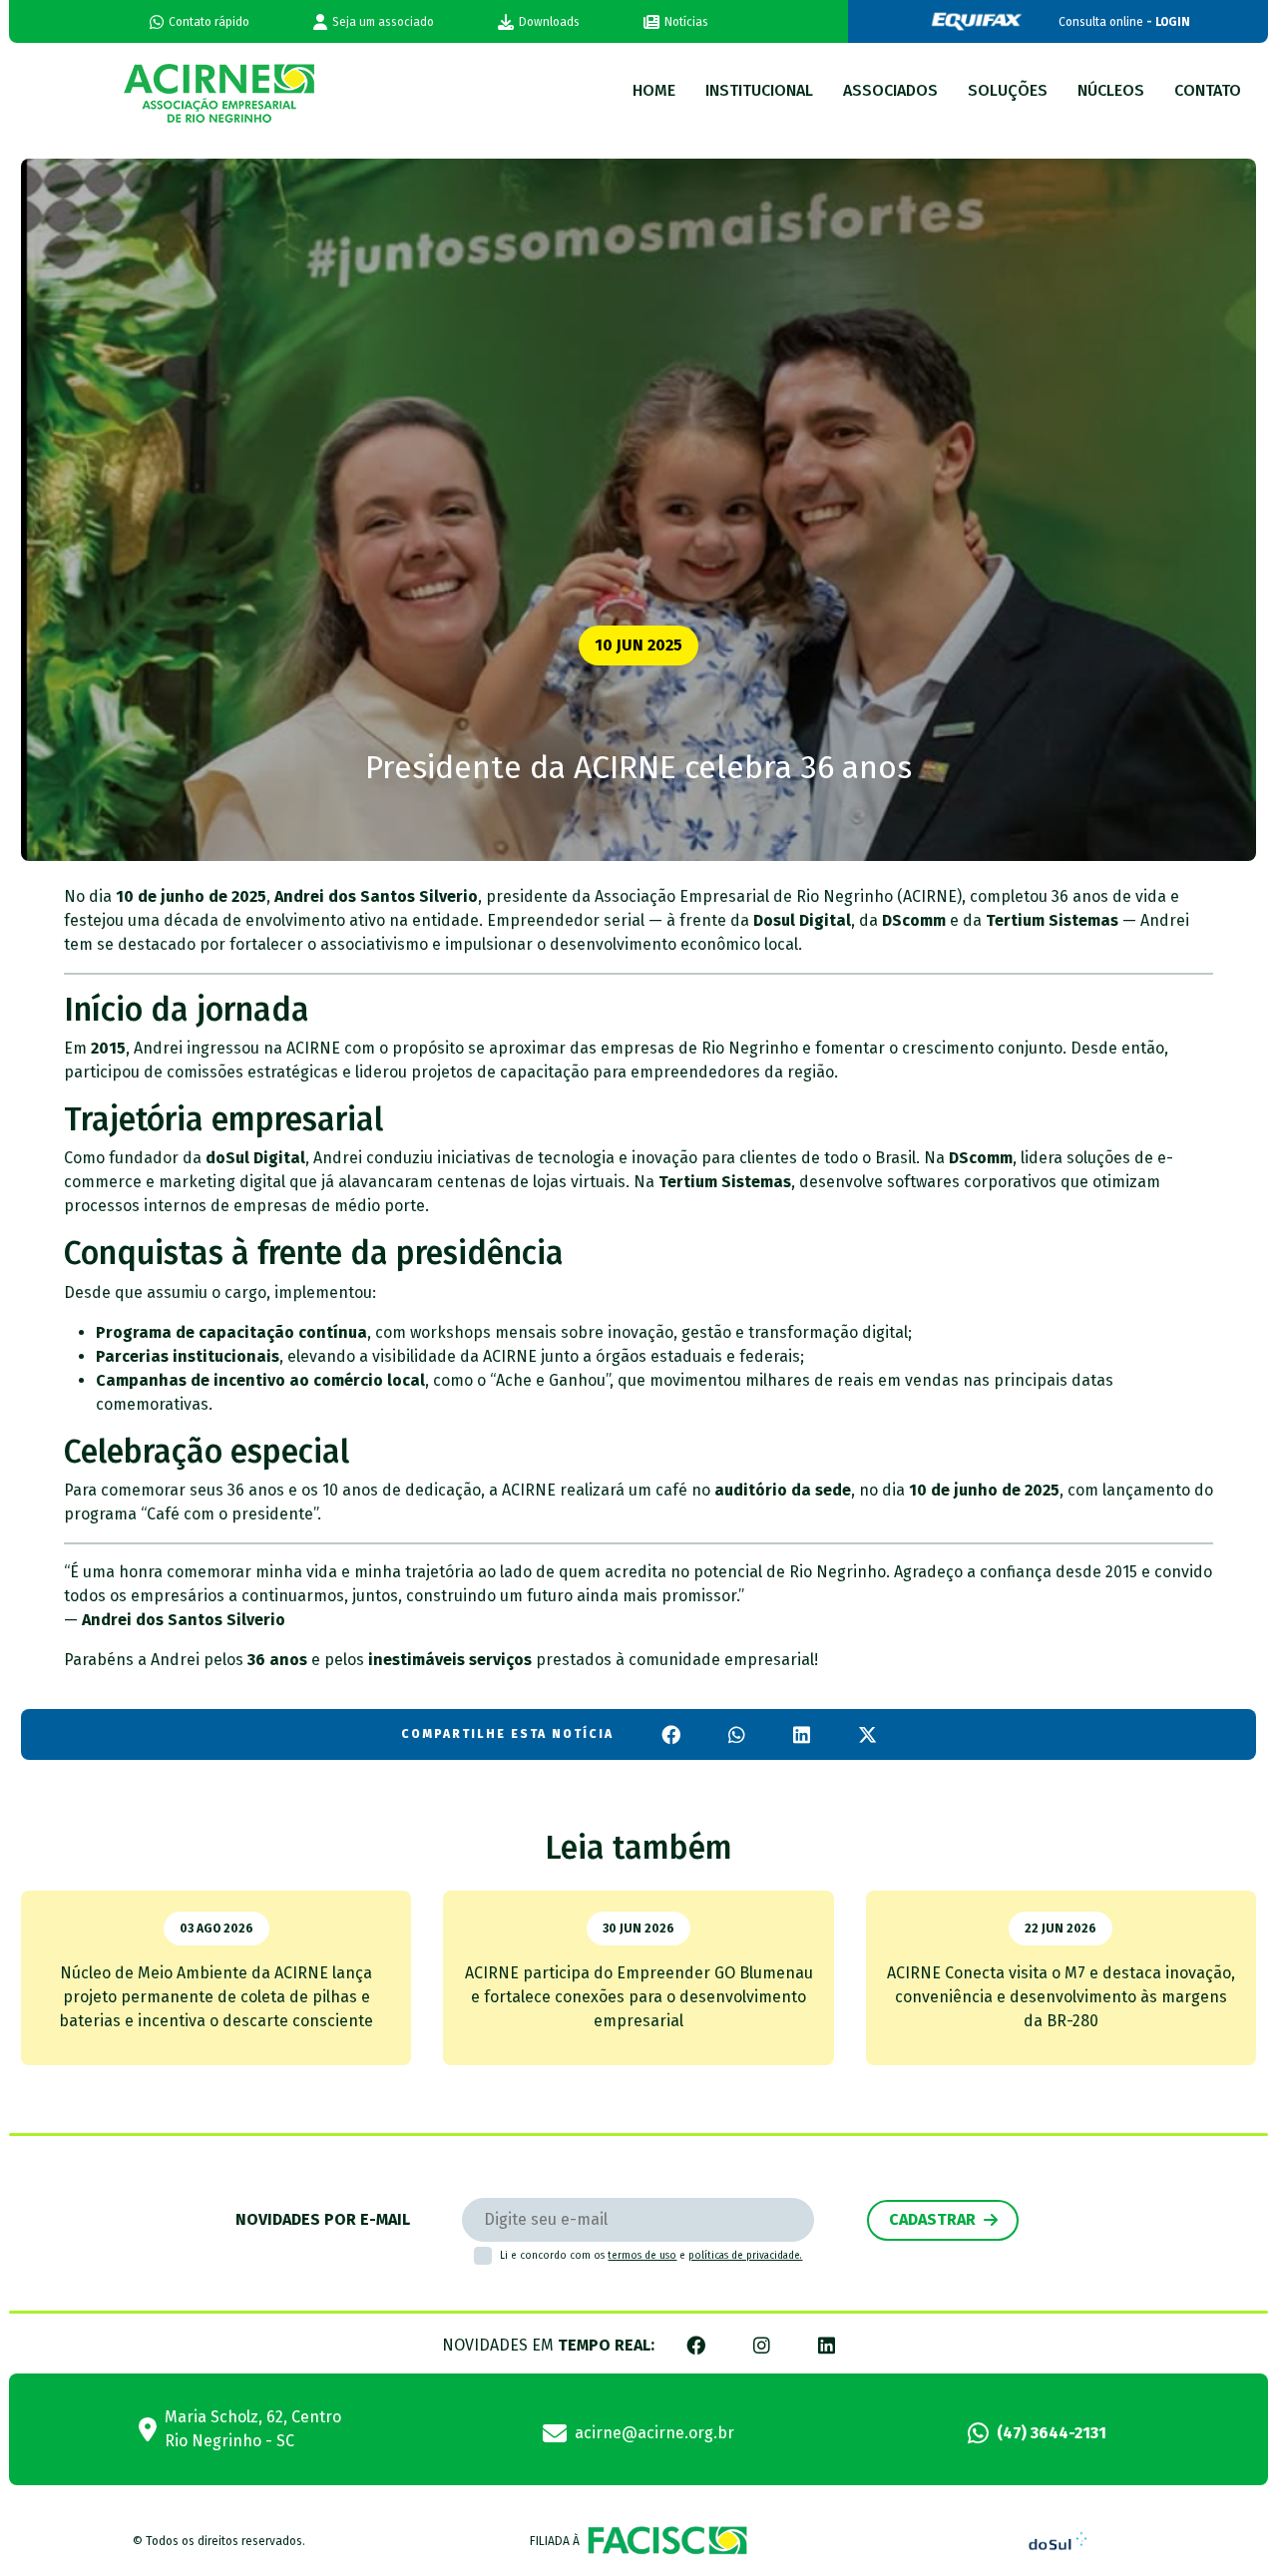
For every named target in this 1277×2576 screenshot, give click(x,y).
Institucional (759, 90)
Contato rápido (209, 22)
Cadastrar (932, 2219)
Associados (890, 90)
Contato (1208, 90)
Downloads (549, 22)
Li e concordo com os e (651, 2256)
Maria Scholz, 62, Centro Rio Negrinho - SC (253, 2429)
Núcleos (1111, 90)
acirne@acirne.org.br (654, 2433)
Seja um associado (383, 22)
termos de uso (642, 2256)
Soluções (1008, 90)
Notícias (686, 22)
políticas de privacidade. (745, 2256)
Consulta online (1124, 22)
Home (654, 90)
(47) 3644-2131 (1052, 2433)
